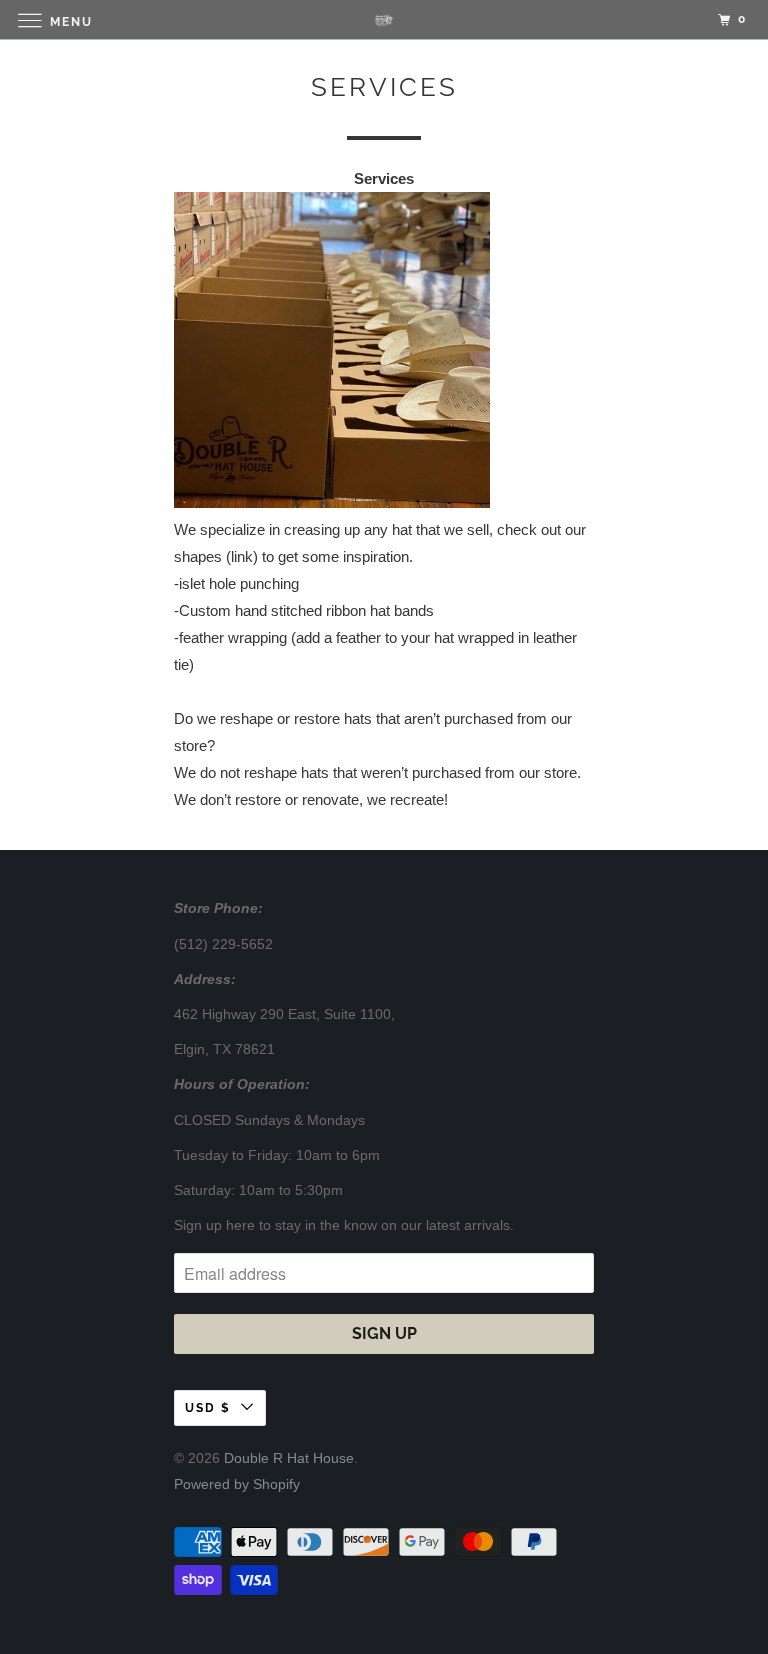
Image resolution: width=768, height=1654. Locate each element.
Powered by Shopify (237, 1484)
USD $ (208, 1408)
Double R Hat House (289, 1458)
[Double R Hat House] (384, 19)
